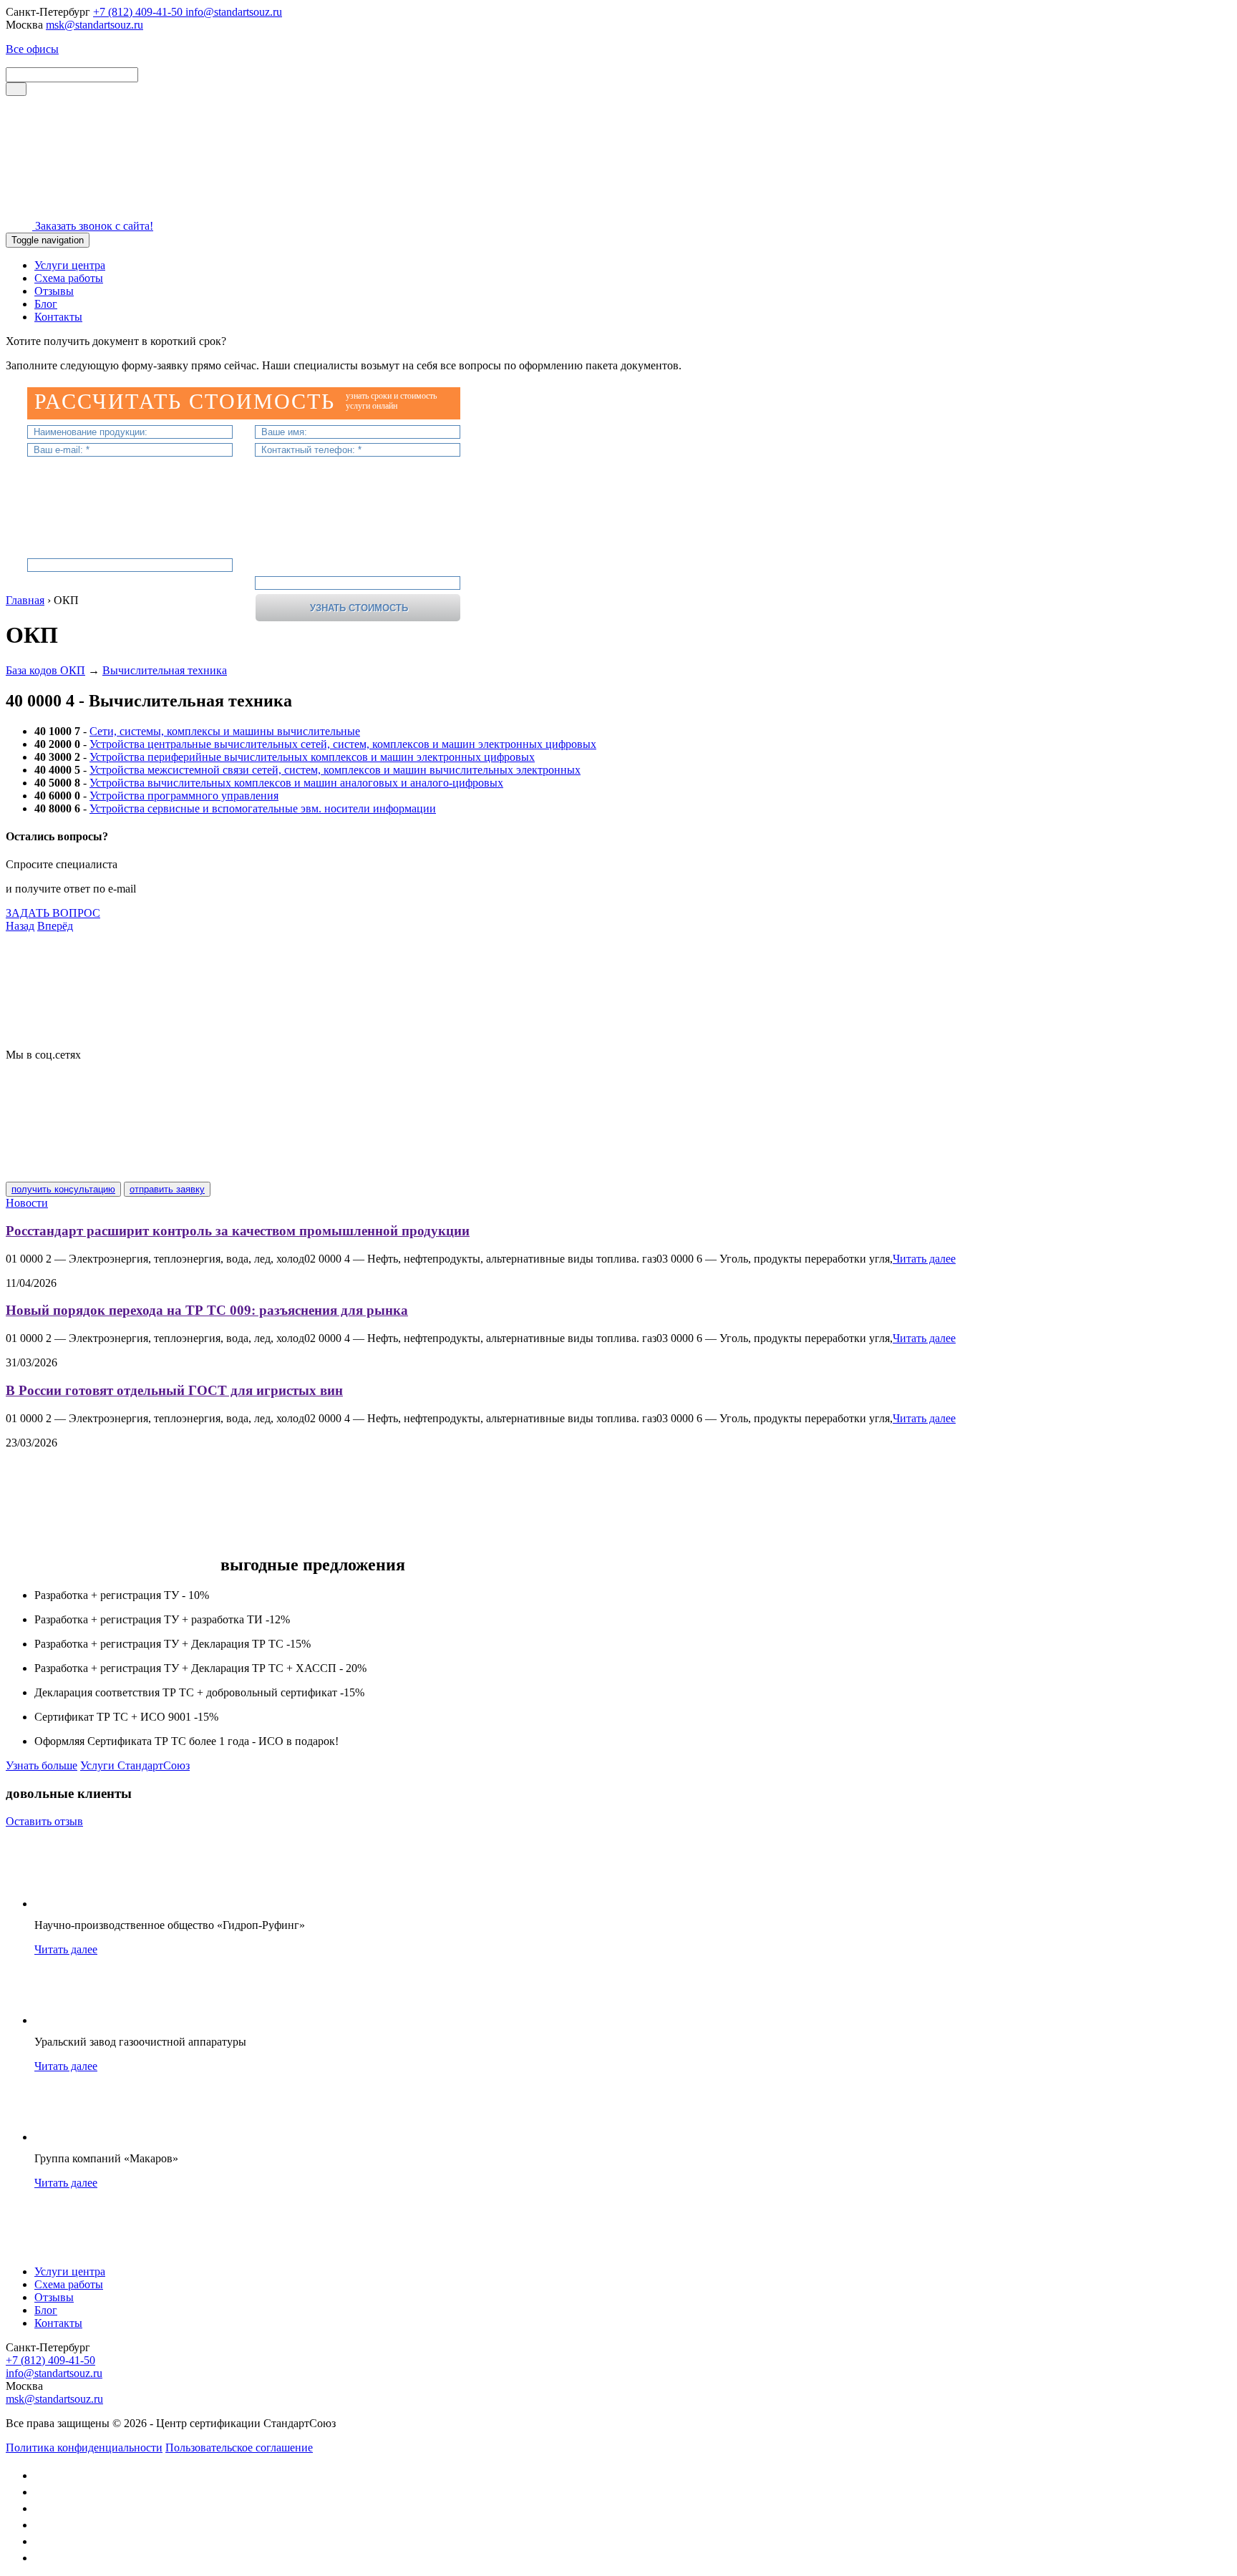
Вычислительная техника (165, 670)
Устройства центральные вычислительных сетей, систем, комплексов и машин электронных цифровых (343, 744)
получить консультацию (63, 1189)
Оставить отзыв (44, 1821)
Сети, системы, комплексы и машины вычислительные (225, 731)
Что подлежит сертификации (77, 939)
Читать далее (924, 1259)
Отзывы (54, 291)
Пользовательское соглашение (239, 2448)
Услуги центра (70, 265)
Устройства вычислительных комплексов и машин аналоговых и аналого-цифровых (296, 783)
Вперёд (55, 926)
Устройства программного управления (184, 796)
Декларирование (47, 977)
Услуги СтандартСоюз (135, 1765)
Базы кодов (33, 1003)
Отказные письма (49, 990)
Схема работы (69, 278)
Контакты (58, 317)
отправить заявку (167, 1189)
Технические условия (58, 1016)
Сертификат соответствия (69, 1042)
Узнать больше (42, 1765)
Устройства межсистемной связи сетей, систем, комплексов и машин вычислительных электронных (335, 770)
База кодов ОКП (45, 670)
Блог (46, 304)
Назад (20, 926)
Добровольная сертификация (77, 964)
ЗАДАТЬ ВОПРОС (53, 913)
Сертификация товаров (63, 952)
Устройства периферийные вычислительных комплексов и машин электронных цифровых (312, 757)
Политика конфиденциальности (84, 2448)
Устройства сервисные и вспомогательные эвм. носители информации (263, 808)
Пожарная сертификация (67, 1029)
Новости (27, 1203)
